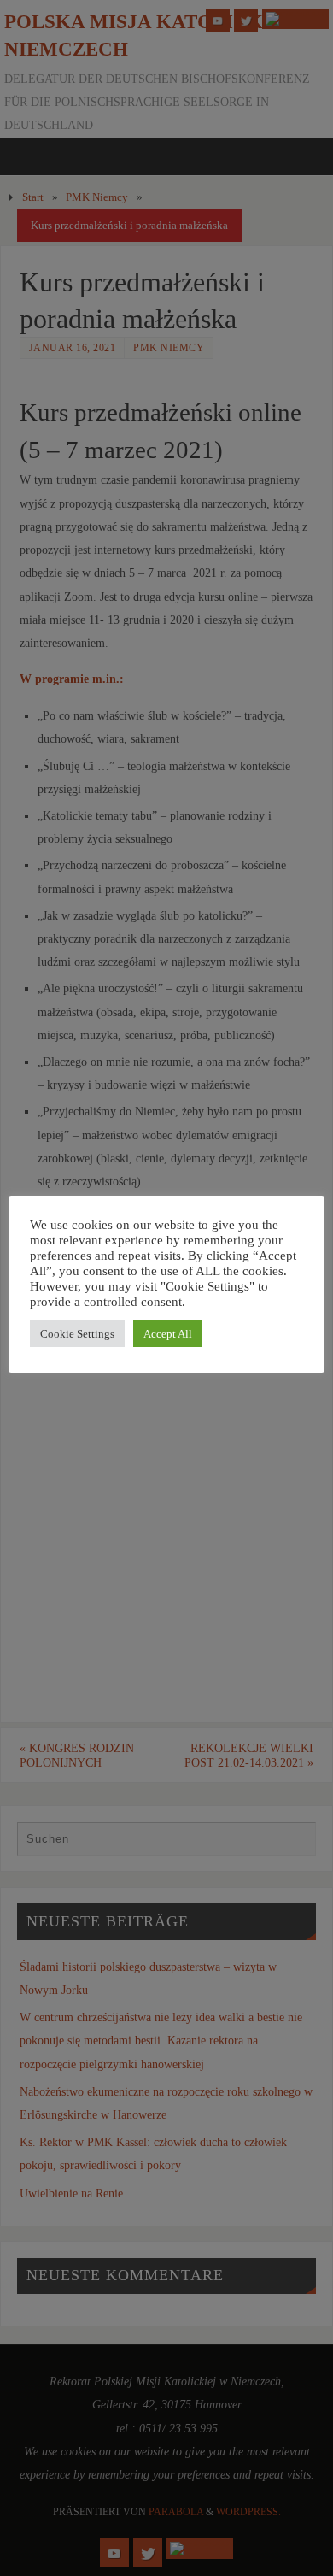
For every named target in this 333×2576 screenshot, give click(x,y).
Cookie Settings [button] (77, 1334)
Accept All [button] (168, 1334)
